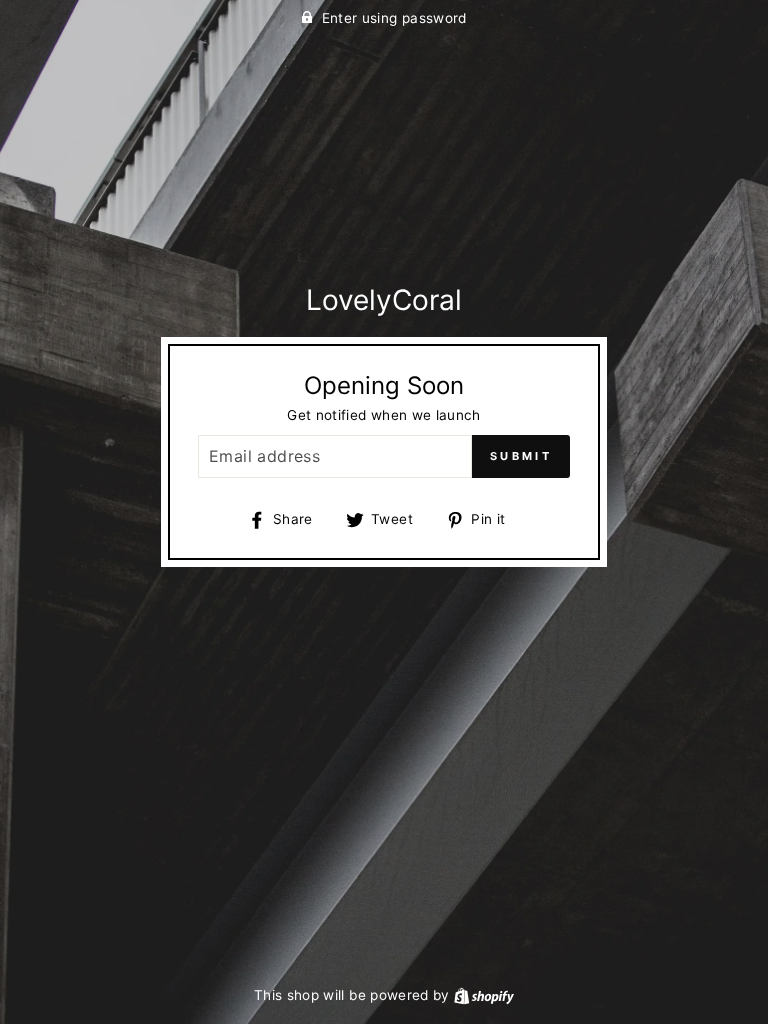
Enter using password (394, 18)
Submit (521, 456)
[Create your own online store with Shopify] (484, 995)
